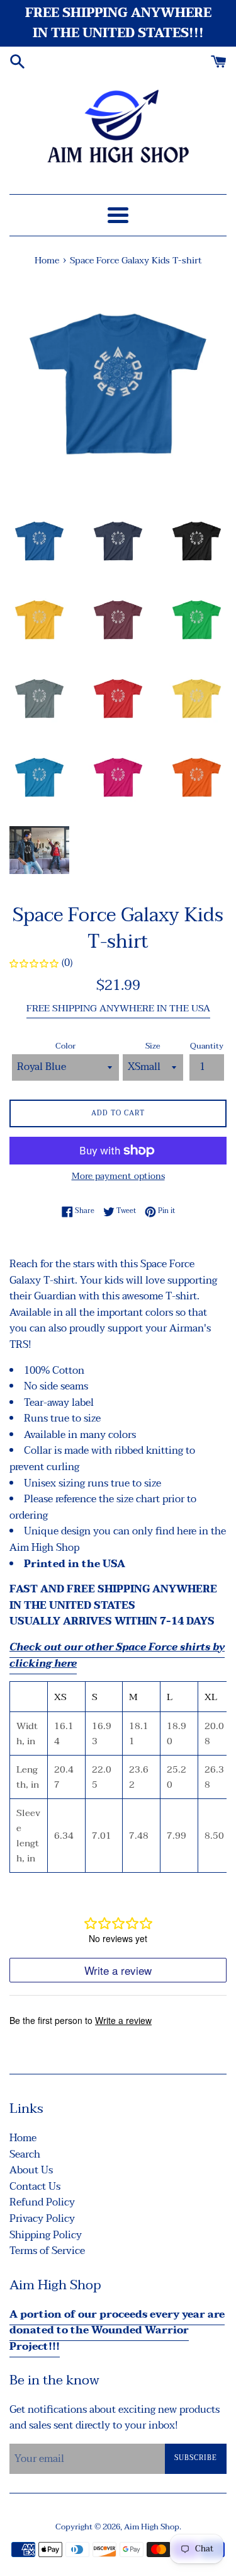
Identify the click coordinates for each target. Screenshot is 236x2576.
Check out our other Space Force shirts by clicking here (117, 1655)
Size (153, 1046)
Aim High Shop (152, 2527)
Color (65, 1046)
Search (25, 2154)
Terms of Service (47, 2251)
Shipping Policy (46, 2235)
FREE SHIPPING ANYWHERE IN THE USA (118, 1008)
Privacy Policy (42, 2219)
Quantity (207, 1046)
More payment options (118, 1176)
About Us (31, 2170)
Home (23, 2138)
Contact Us (35, 2187)
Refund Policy (42, 2202)
